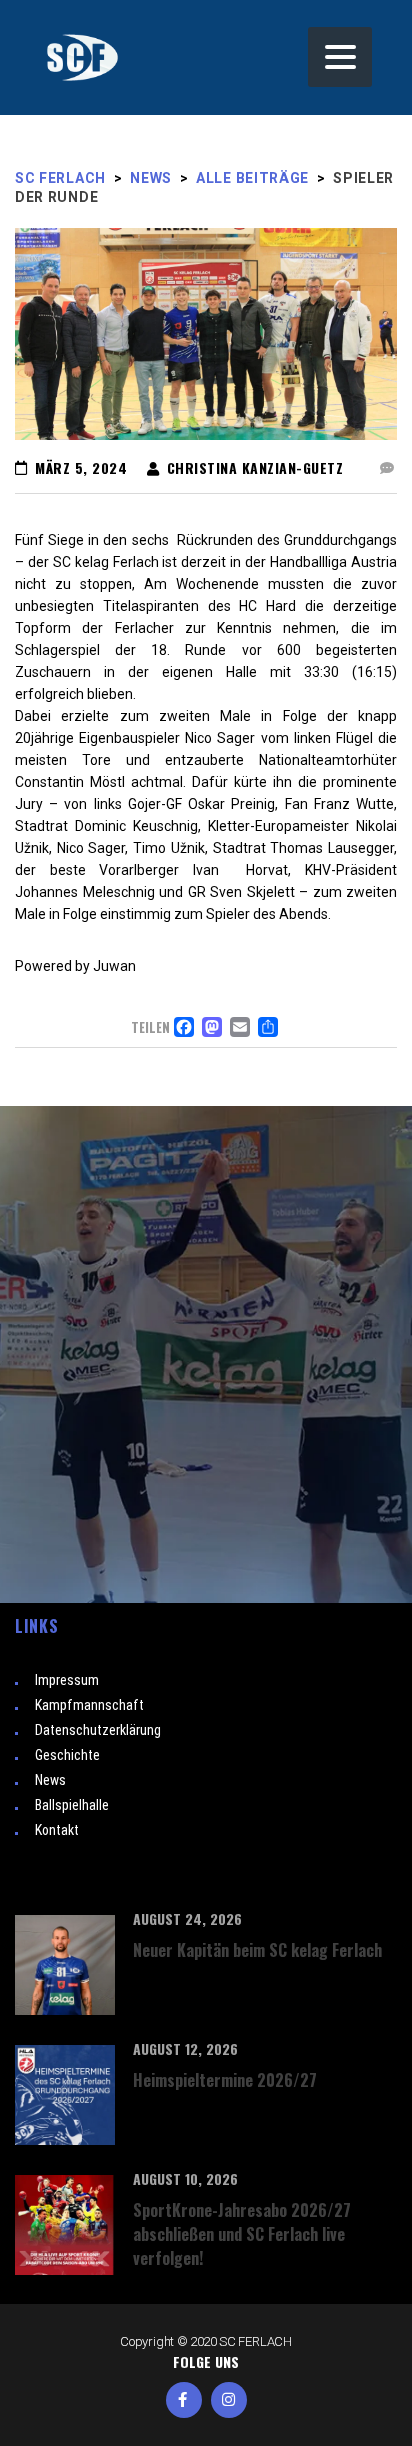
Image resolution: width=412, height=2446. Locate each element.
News (50, 1780)
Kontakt (57, 1830)
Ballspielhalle (72, 1805)
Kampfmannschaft (89, 1705)
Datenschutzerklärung (98, 1730)
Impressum (67, 1680)
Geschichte (67, 1755)
